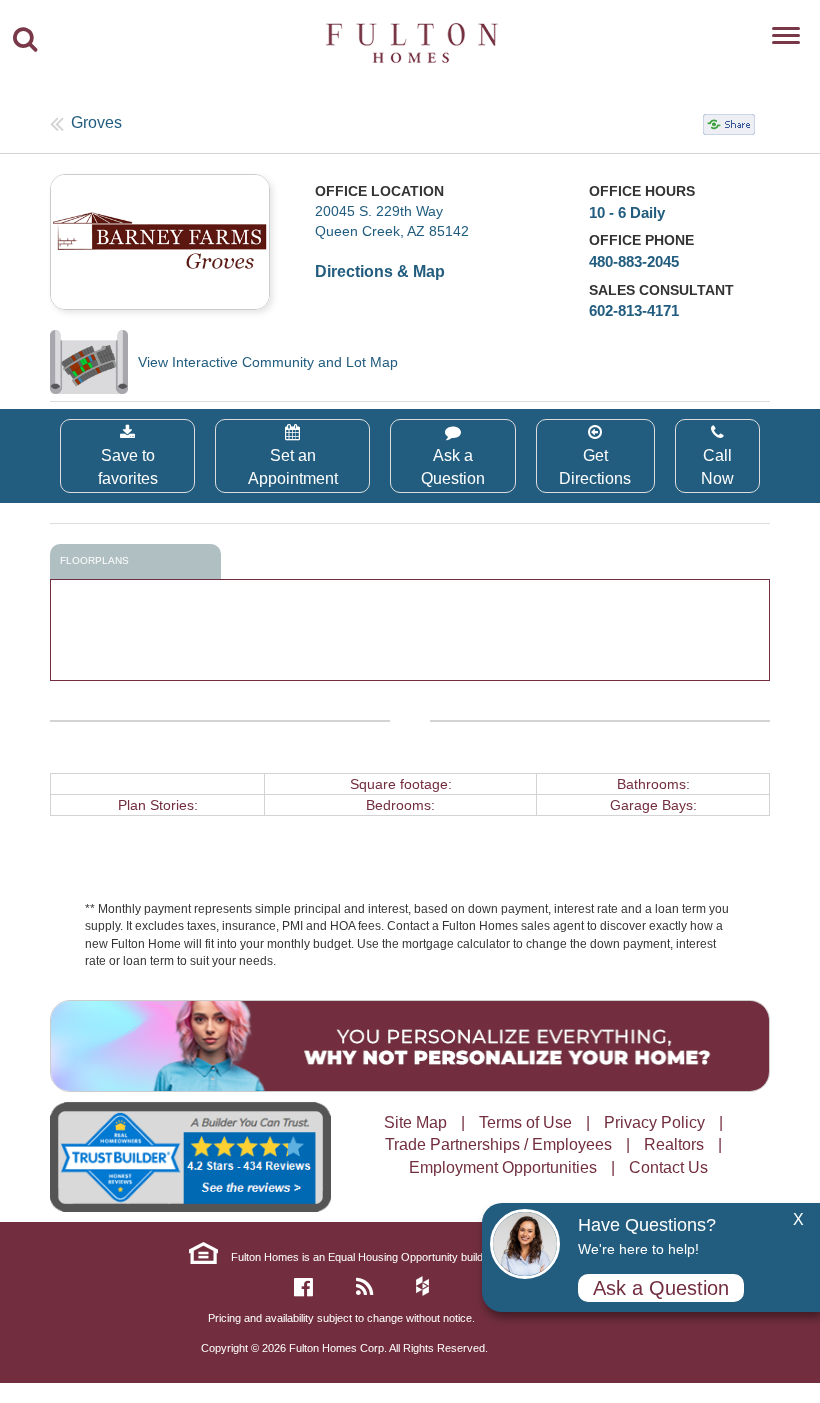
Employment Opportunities (503, 1167)
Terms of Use (525, 1122)
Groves (96, 122)
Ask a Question (453, 467)
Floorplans (94, 560)
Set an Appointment (293, 467)
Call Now (717, 467)
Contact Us (668, 1167)
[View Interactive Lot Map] (94, 362)
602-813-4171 (634, 310)
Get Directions (595, 467)
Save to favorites (128, 467)
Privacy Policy (654, 1122)
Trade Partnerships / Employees (498, 1144)
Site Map (415, 1122)
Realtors (674, 1144)
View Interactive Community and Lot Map (268, 362)
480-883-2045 (634, 261)
